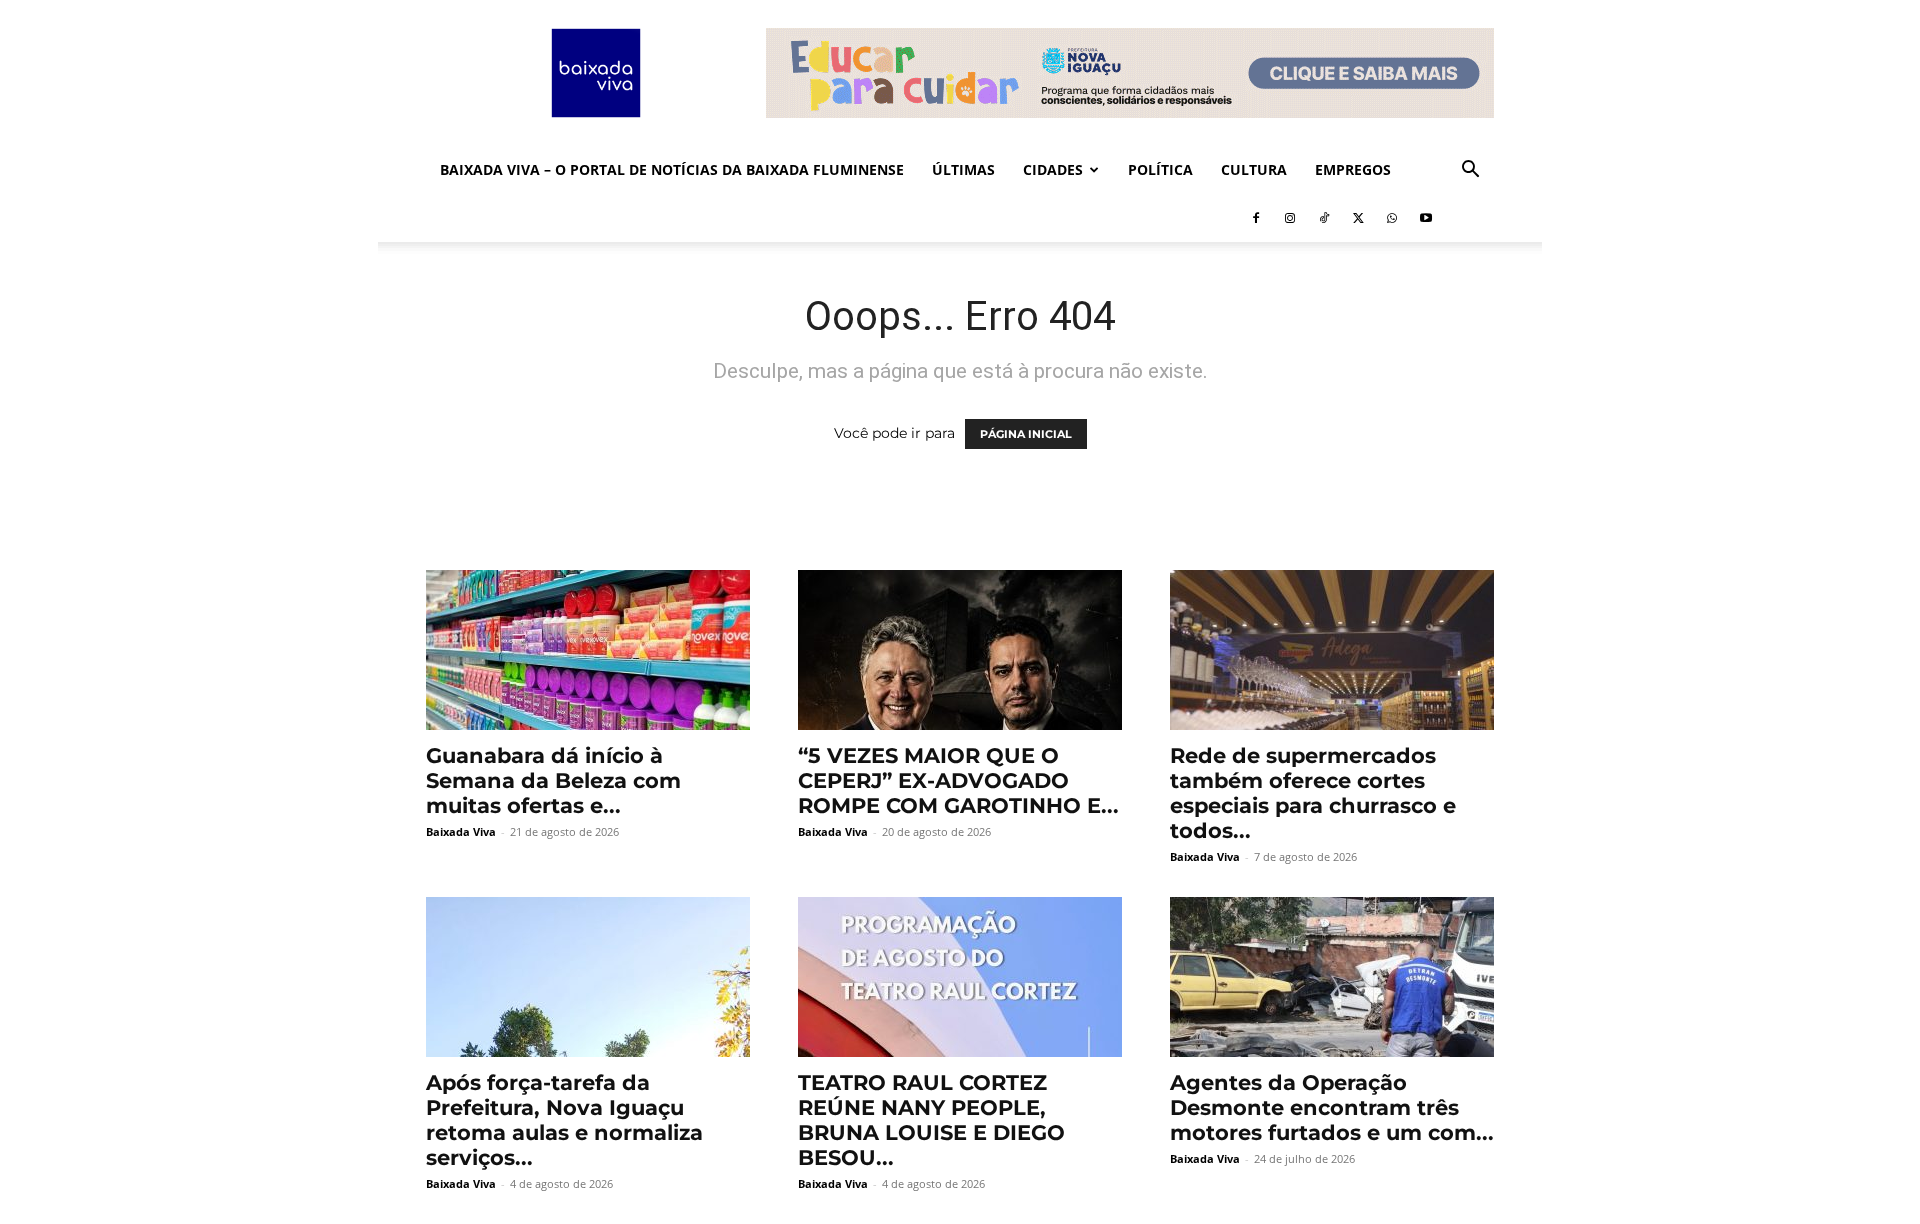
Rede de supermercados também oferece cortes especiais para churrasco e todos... (1313, 793)
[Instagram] (1290, 218)
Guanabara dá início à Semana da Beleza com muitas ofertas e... (553, 780)
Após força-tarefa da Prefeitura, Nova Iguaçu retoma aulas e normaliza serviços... (564, 1120)
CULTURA (1254, 169)
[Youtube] (1426, 218)
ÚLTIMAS (963, 169)
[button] (1470, 171)
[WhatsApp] (1392, 218)
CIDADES (1053, 169)
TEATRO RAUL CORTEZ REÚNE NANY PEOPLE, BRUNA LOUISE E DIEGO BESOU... (931, 1120)
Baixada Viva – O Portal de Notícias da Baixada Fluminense (672, 169)
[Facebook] (1256, 218)
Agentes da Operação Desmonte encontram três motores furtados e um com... (1332, 1107)
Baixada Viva (461, 831)
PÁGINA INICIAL (1026, 434)
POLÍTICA (1160, 169)
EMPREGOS (1353, 169)
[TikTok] (1324, 218)
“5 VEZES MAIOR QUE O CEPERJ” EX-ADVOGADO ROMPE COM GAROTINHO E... (958, 780)
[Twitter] (1358, 218)
